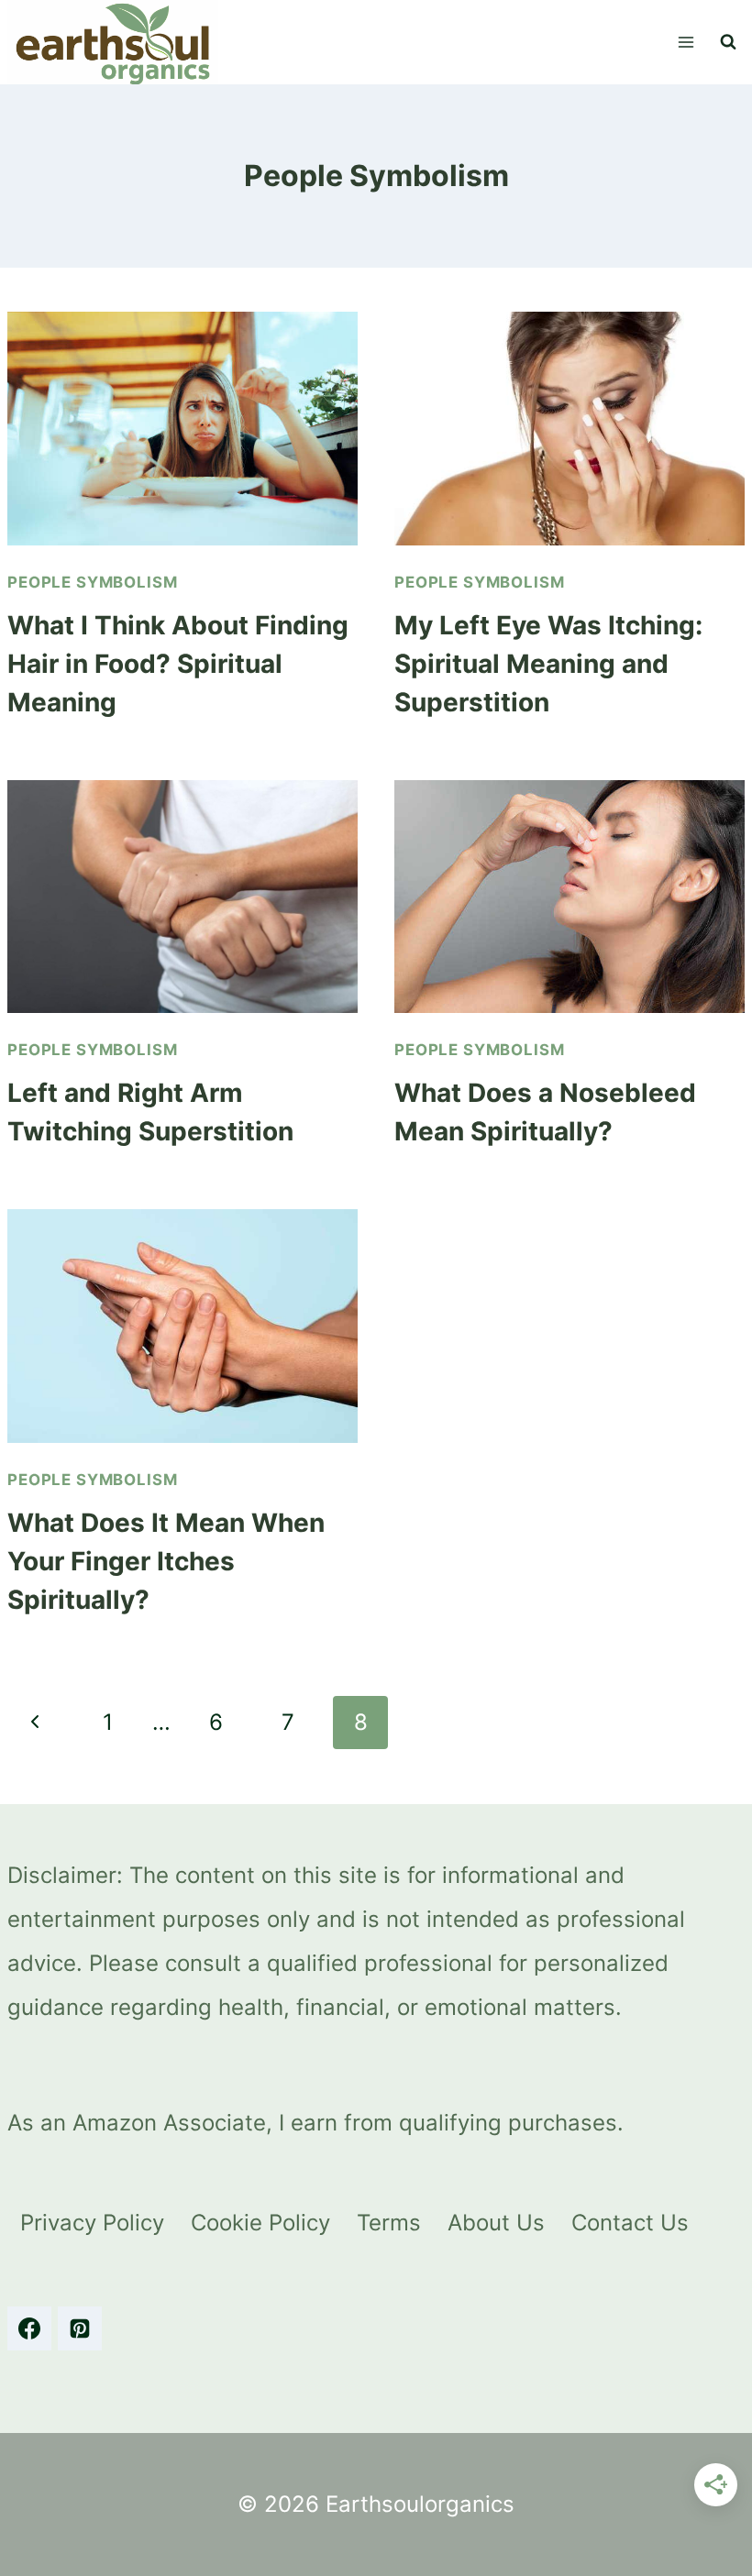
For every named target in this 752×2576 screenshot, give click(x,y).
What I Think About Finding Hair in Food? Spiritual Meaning (178, 664)
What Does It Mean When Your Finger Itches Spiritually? (166, 1561)
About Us (496, 2223)
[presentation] (182, 429)
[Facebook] (29, 2328)
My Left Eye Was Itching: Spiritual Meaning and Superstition (548, 664)
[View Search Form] (728, 42)
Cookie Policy (260, 2223)
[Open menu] (686, 42)
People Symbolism (92, 582)
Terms (389, 2223)
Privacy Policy (92, 2223)
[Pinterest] (80, 2328)
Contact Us (630, 2223)
